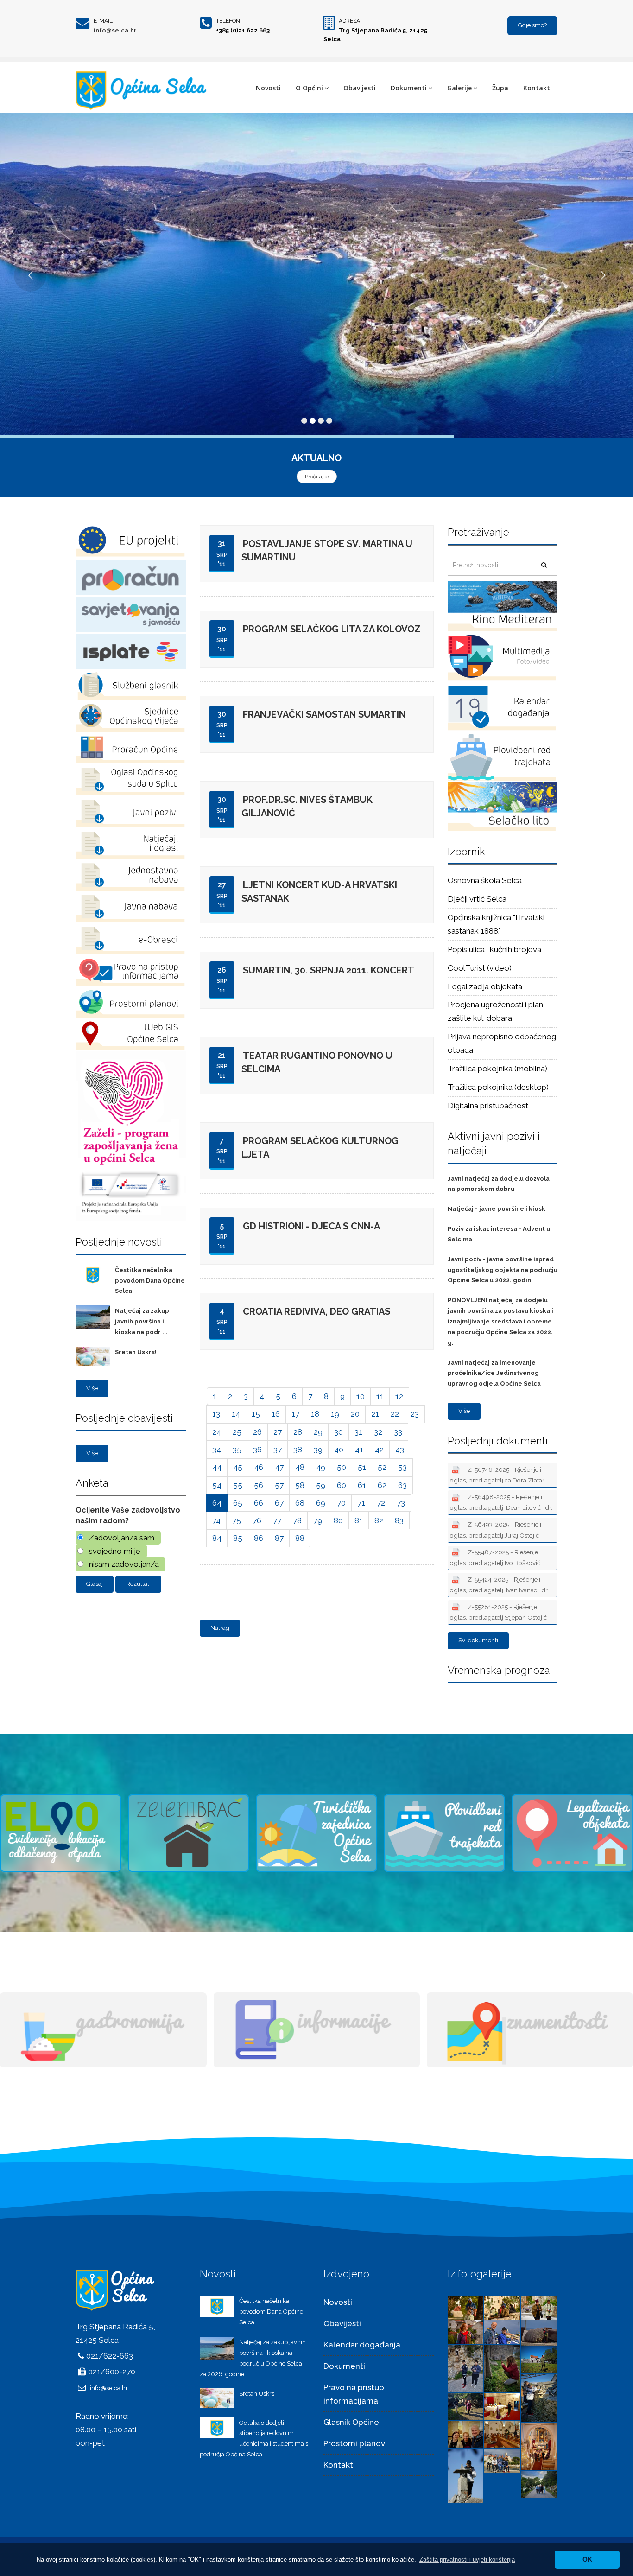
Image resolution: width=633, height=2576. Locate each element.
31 (358, 1432)
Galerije (459, 88)
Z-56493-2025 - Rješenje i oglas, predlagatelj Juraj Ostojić (496, 1530)
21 (375, 1414)
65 (238, 1503)
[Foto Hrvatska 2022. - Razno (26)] (502, 2434)
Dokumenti (409, 88)
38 (298, 1450)
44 (217, 1467)
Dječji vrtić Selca (477, 899)
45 (238, 1467)
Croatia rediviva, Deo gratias (316, 1311)
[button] (467, 2560)
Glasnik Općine (351, 2422)
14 (236, 1414)
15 (256, 1414)
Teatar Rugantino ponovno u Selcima (317, 1062)
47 (279, 1467)
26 (257, 1432)
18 (315, 1414)
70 (341, 1503)
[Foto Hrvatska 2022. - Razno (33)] (465, 2368)
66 (259, 1503)
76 (257, 1520)
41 (359, 1450)
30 (339, 1432)
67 (279, 1503)
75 (237, 1520)
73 (401, 1503)
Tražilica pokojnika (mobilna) (497, 1069)
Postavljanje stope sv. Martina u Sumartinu (327, 550)
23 (415, 1414)
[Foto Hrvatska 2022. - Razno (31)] (539, 2359)
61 (362, 1485)
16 (276, 1414)
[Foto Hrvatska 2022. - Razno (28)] (502, 2406)
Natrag (220, 1628)
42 (379, 1450)
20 (355, 1414)
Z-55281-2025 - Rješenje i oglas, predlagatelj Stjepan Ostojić (498, 1612)
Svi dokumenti (478, 1640)
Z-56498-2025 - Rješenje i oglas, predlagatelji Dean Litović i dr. (501, 1502)
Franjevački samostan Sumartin (324, 714)
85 (238, 1538)
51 (362, 1467)
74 (216, 1520)
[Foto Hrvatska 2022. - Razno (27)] (465, 2434)
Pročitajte (317, 477)
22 (395, 1414)
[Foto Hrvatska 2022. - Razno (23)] (502, 2461)
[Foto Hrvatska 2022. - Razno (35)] (502, 2332)
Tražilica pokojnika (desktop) (498, 1087)
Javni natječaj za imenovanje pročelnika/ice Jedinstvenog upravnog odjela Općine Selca (494, 1373)
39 (318, 1450)
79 (318, 1520)
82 (379, 1520)
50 (342, 1467)
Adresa (349, 21)
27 (278, 1432)
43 (400, 1450)
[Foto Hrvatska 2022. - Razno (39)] (465, 2307)
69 (321, 1503)
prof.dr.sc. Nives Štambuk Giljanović (307, 806)
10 (361, 1396)
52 (382, 1467)
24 (217, 1432)
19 (335, 1414)
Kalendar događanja (362, 2345)
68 (300, 1503)
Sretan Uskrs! (136, 1352)
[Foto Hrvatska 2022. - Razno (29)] (465, 2406)
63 (402, 1485)
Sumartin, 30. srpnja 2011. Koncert (329, 970)
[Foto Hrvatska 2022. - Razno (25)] (539, 2446)
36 (257, 1450)
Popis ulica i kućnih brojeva (494, 949)
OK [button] (587, 2559)
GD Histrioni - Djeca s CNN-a (311, 1226)
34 (217, 1450)
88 (300, 1538)
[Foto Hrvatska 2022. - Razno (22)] (539, 2484)
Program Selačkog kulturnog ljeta (320, 1148)
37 (278, 1450)
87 (279, 1538)
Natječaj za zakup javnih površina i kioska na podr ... (142, 1321)
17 (295, 1414)
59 (321, 1485)
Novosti (268, 88)
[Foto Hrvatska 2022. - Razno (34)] (539, 2332)
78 (297, 1520)
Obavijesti (360, 88)
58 (300, 1485)
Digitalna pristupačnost (488, 1106)
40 (339, 1450)
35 (237, 1450)
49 (321, 1467)
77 (277, 1520)
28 (298, 1432)
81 (359, 1520)
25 (237, 1432)
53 (402, 1467)
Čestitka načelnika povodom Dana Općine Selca (150, 1281)
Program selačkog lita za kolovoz (332, 629)
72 (381, 1503)
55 (238, 1485)
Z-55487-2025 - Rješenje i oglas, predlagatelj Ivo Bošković (495, 1557)
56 (259, 1485)
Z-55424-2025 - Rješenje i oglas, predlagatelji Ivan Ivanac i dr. (499, 1585)
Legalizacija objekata (485, 986)
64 (217, 1503)
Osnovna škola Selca (485, 880)
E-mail (103, 21)
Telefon (228, 21)
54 (217, 1485)
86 (259, 1538)
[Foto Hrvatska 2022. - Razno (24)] (465, 2475)
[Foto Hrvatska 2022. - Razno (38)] (502, 2307)
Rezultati (138, 1584)
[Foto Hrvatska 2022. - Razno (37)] (539, 2307)
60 (342, 1485)
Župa (500, 88)
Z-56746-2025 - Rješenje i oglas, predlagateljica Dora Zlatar (497, 1475)
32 (378, 1432)
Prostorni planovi (355, 2443)
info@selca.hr (115, 30)
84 (217, 1538)
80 (338, 1520)
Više (92, 1388)
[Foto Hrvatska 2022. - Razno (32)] (502, 2368)
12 (399, 1396)
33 (398, 1432)
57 (279, 1485)
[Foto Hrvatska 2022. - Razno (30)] (539, 2397)
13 (216, 1414)
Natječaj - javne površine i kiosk (497, 1209)
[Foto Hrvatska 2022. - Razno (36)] (465, 2332)
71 (361, 1503)
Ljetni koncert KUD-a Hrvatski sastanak (319, 892)
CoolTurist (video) (480, 968)
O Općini (309, 88)
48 (300, 1467)
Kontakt (537, 88)
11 (380, 1396)
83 (399, 1520)
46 (259, 1467)
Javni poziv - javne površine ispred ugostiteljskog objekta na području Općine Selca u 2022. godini (503, 1270)
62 (382, 1485)
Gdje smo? (532, 25)
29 (318, 1432)
